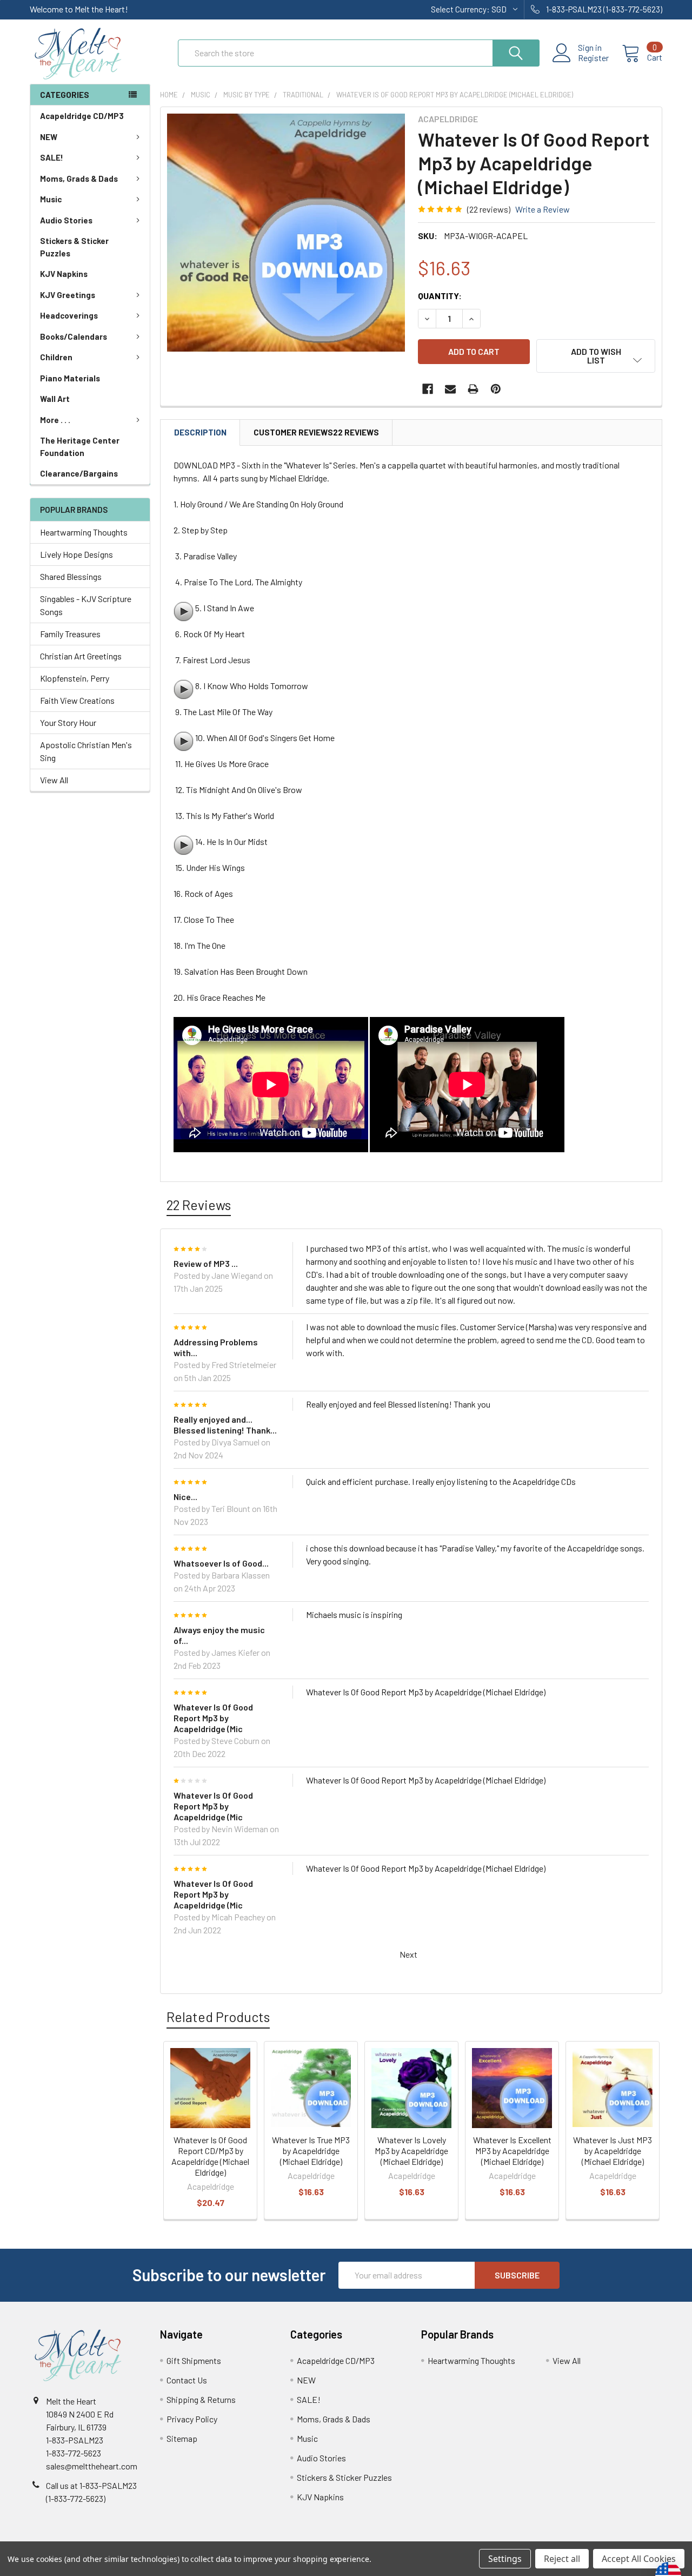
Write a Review (543, 209)
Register (593, 58)
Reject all (562, 2559)
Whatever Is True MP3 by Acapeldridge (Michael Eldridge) (311, 2151)
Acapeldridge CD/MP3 (82, 116)
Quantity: (440, 296)
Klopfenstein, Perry (75, 678)
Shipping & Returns (201, 2399)
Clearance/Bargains (79, 473)
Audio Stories (66, 220)
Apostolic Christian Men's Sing (86, 751)
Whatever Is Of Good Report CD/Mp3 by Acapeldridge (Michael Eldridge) (210, 2156)
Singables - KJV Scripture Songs (86, 605)
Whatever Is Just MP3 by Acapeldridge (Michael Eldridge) (613, 2151)
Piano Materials (70, 378)
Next (409, 1954)
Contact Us (187, 2380)
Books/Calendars (74, 336)
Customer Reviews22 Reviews (316, 432)
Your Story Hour (68, 722)
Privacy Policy (192, 2419)
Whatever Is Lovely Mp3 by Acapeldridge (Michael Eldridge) (411, 2151)
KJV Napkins (64, 274)
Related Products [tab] (218, 2017)
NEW (49, 137)
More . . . (55, 420)
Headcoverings (69, 315)
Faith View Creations (77, 700)
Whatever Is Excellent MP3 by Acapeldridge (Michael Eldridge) (512, 2151)
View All (54, 780)
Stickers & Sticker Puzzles (74, 247)
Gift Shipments (194, 2360)
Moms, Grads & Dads (79, 179)
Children (56, 357)
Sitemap (182, 2438)
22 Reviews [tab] (199, 1205)
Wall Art (55, 399)
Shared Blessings (71, 576)
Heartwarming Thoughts (84, 532)
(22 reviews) (489, 209)
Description (200, 432)
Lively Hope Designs (76, 554)
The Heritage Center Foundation (80, 447)
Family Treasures (70, 634)
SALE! (52, 157)
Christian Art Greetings (81, 656)
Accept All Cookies (639, 2559)
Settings (505, 2559)
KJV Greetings (68, 295)
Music (51, 199)
